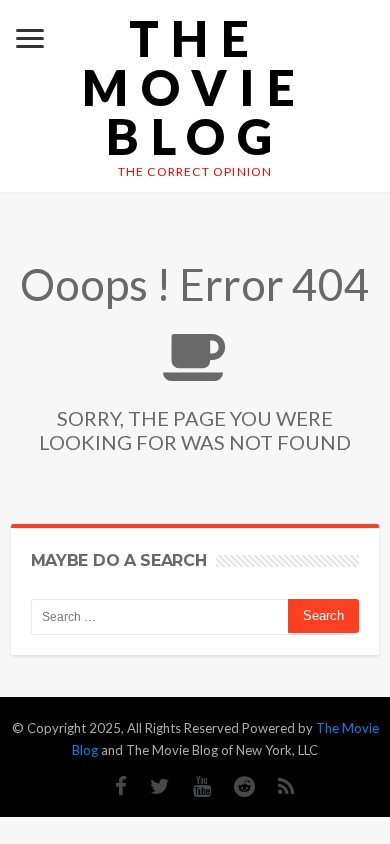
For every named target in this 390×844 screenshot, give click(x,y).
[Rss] (276, 786)
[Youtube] (192, 786)
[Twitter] (150, 786)
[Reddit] (234, 786)
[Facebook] (111, 786)
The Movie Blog (194, 87)
